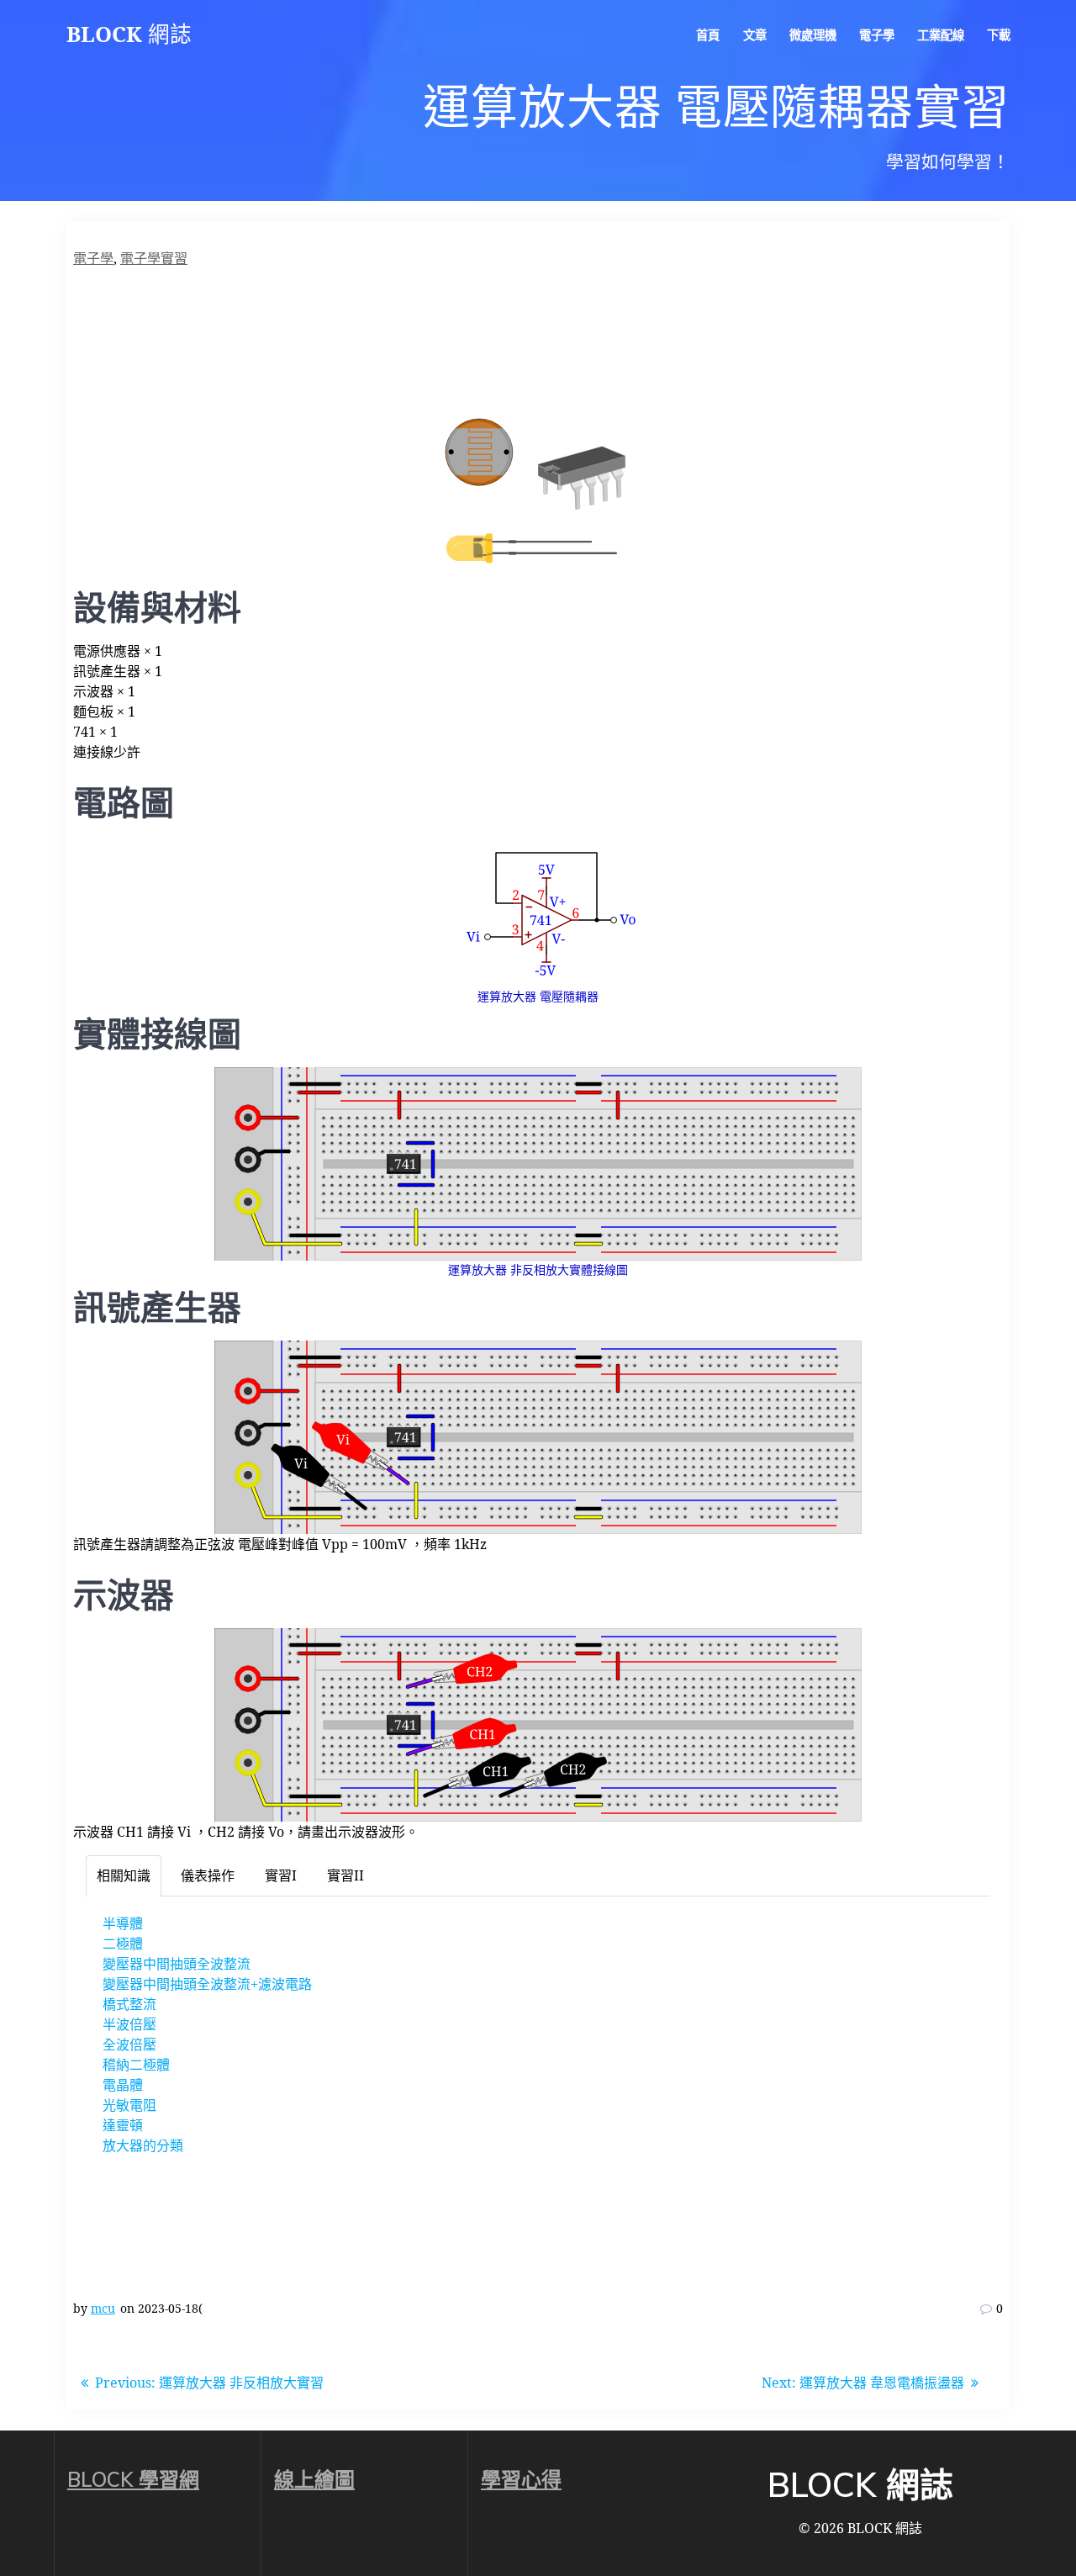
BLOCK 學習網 (133, 2479)
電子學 (877, 35)
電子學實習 (154, 258)
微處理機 (813, 35)
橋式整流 (129, 2004)
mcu (103, 2308)
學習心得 (521, 2479)
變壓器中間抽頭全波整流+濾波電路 (207, 1984)
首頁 (708, 35)
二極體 (123, 1944)
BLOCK (129, 34)
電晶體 (123, 2085)
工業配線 (941, 35)
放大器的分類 (143, 2145)
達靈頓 (123, 2125)
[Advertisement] (538, 344)
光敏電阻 (129, 2105)
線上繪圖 (314, 2479)
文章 (755, 35)
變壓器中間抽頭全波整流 (177, 1964)
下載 (999, 35)
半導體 (123, 1923)
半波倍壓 (129, 2024)
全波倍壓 (129, 2044)
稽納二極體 (136, 2065)
